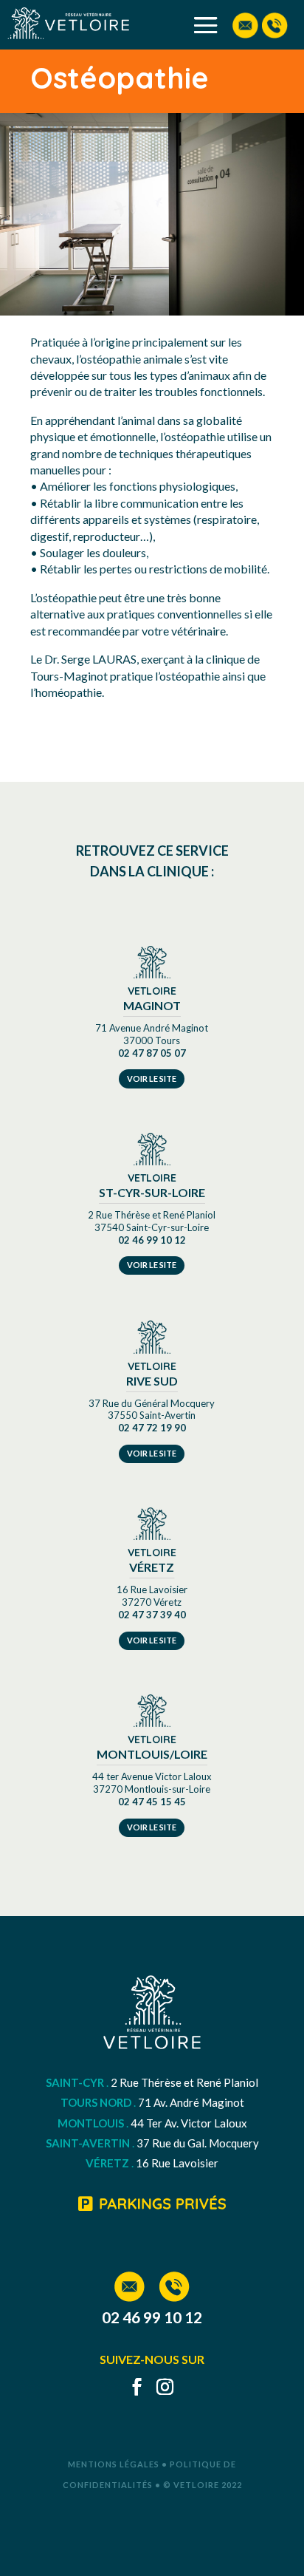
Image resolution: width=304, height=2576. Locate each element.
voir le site (152, 1079)
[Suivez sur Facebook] (131, 2387)
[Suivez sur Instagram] (159, 2387)
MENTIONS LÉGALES (114, 2464)
